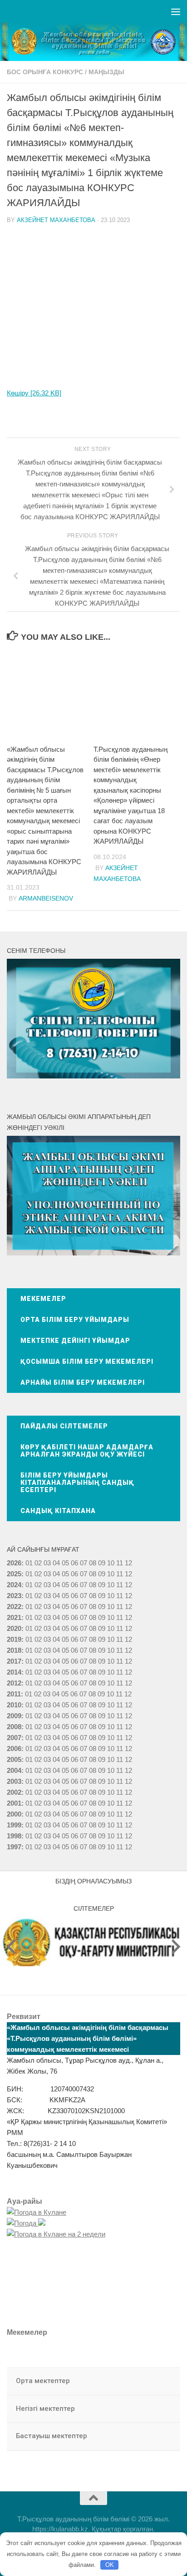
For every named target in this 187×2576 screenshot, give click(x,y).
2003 (14, 1781)
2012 (14, 1683)
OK (110, 2565)
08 (93, 1563)
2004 (14, 1770)
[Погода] (26, 2223)
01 (29, 1563)
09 (102, 1574)
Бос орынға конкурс (45, 72)
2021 (14, 1617)
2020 (14, 1628)
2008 (14, 1727)
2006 (14, 1749)
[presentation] (11, 1947)
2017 (14, 1661)
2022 (14, 1607)
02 (38, 1563)
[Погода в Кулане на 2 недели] (56, 2234)
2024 (14, 1585)
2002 (14, 1792)
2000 (14, 1814)
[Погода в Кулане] (37, 2212)
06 (74, 1563)
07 (84, 1563)
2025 (14, 1574)
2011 (14, 1694)
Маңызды (106, 72)
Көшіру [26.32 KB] (34, 393)
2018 (14, 1650)
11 (120, 1574)
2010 (14, 1705)
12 (128, 1574)
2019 (14, 1639)
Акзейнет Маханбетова (56, 220)
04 (56, 1563)
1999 (14, 1825)
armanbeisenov (46, 898)
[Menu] (176, 11)
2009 (14, 1716)
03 (47, 1563)
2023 (14, 1596)
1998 (14, 1836)
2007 (14, 1738)
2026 (14, 1563)
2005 (14, 1759)
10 (111, 1574)
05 (65, 1563)
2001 (14, 1803)
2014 (14, 1672)
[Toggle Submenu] (164, 2381)
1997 (14, 1847)
